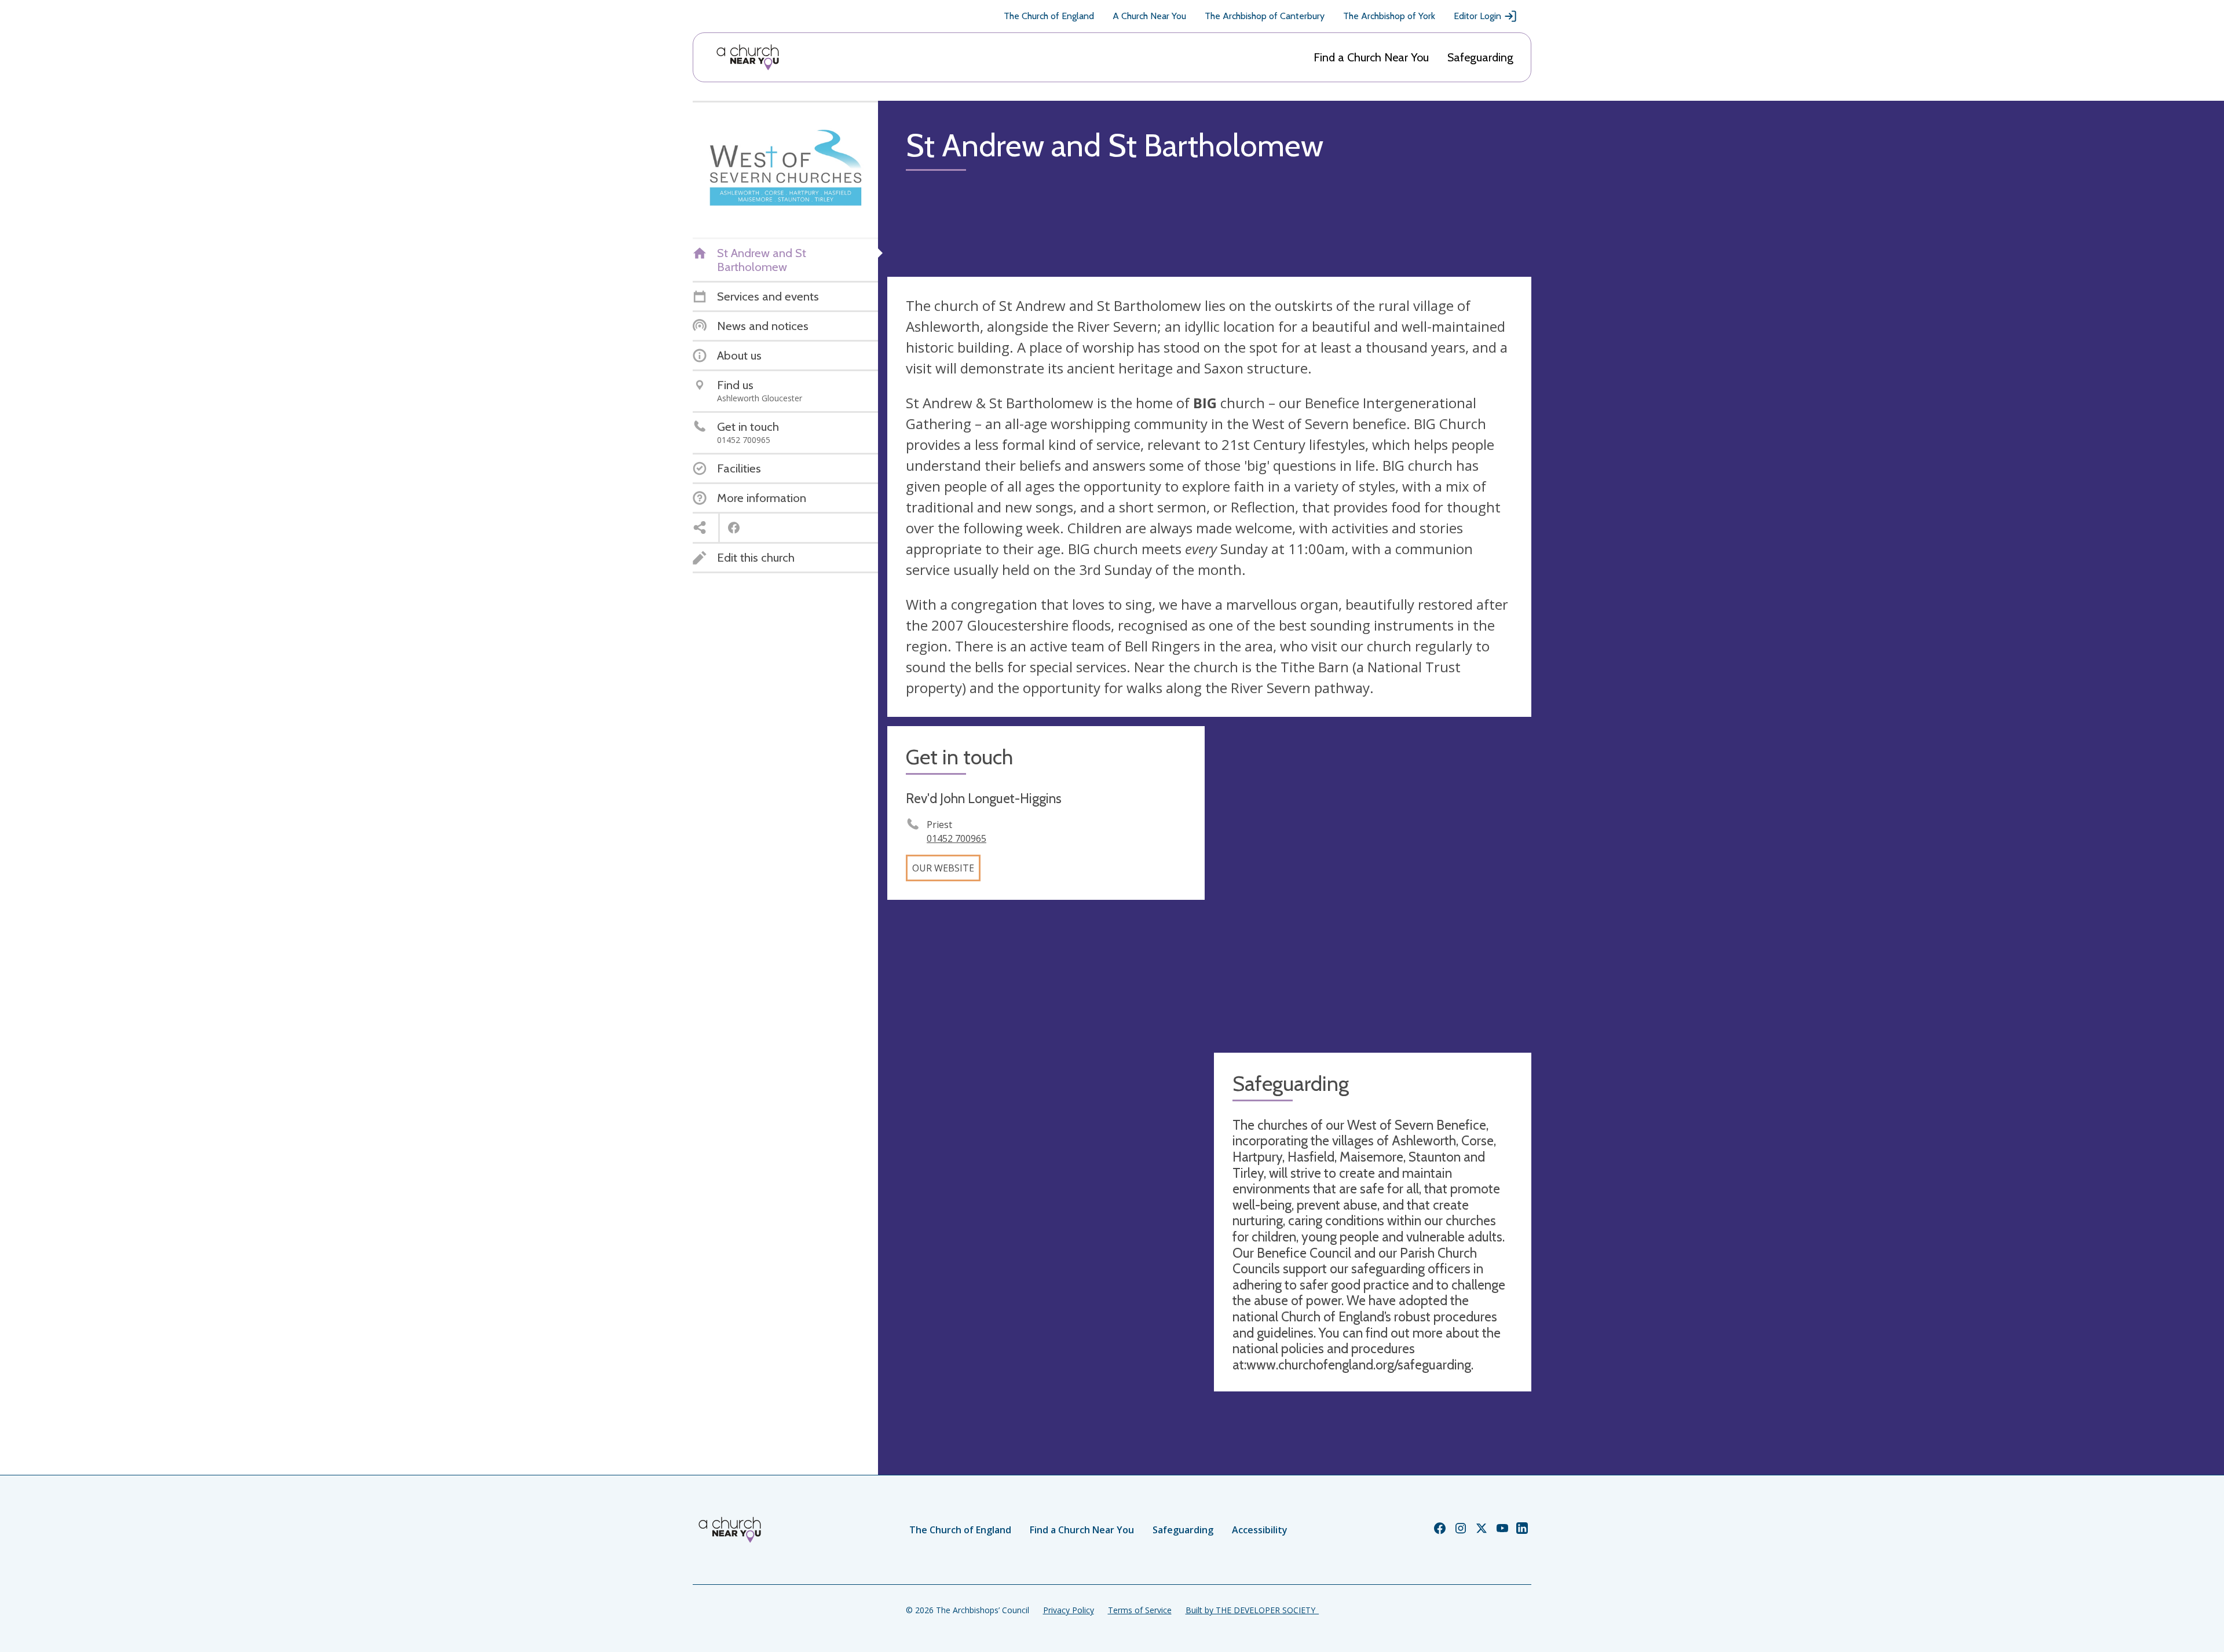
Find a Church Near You (1371, 57)
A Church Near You (1149, 16)
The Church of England (1049, 16)
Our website (943, 868)
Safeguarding (1480, 57)
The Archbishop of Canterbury (1265, 16)
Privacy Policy (1069, 1610)
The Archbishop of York (1389, 16)
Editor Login (1477, 16)
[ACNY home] (748, 57)
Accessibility (1260, 1530)
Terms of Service (1140, 1610)
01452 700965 (956, 838)
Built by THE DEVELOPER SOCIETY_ (1252, 1610)
